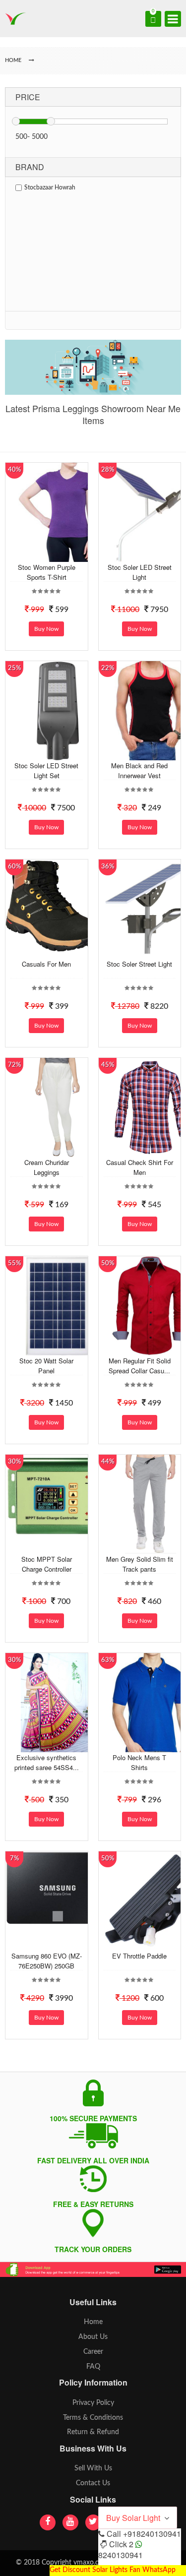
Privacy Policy (93, 2403)
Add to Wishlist (57, 554)
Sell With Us (93, 2468)
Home (93, 2322)
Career (93, 2352)
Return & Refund (93, 2432)
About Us (93, 2337)
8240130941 (121, 2555)
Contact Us (93, 2483)
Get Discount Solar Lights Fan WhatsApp (113, 2570)
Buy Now (46, 629)
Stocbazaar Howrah (50, 187)
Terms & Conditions (93, 2418)
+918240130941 (152, 2534)
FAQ (93, 2367)
